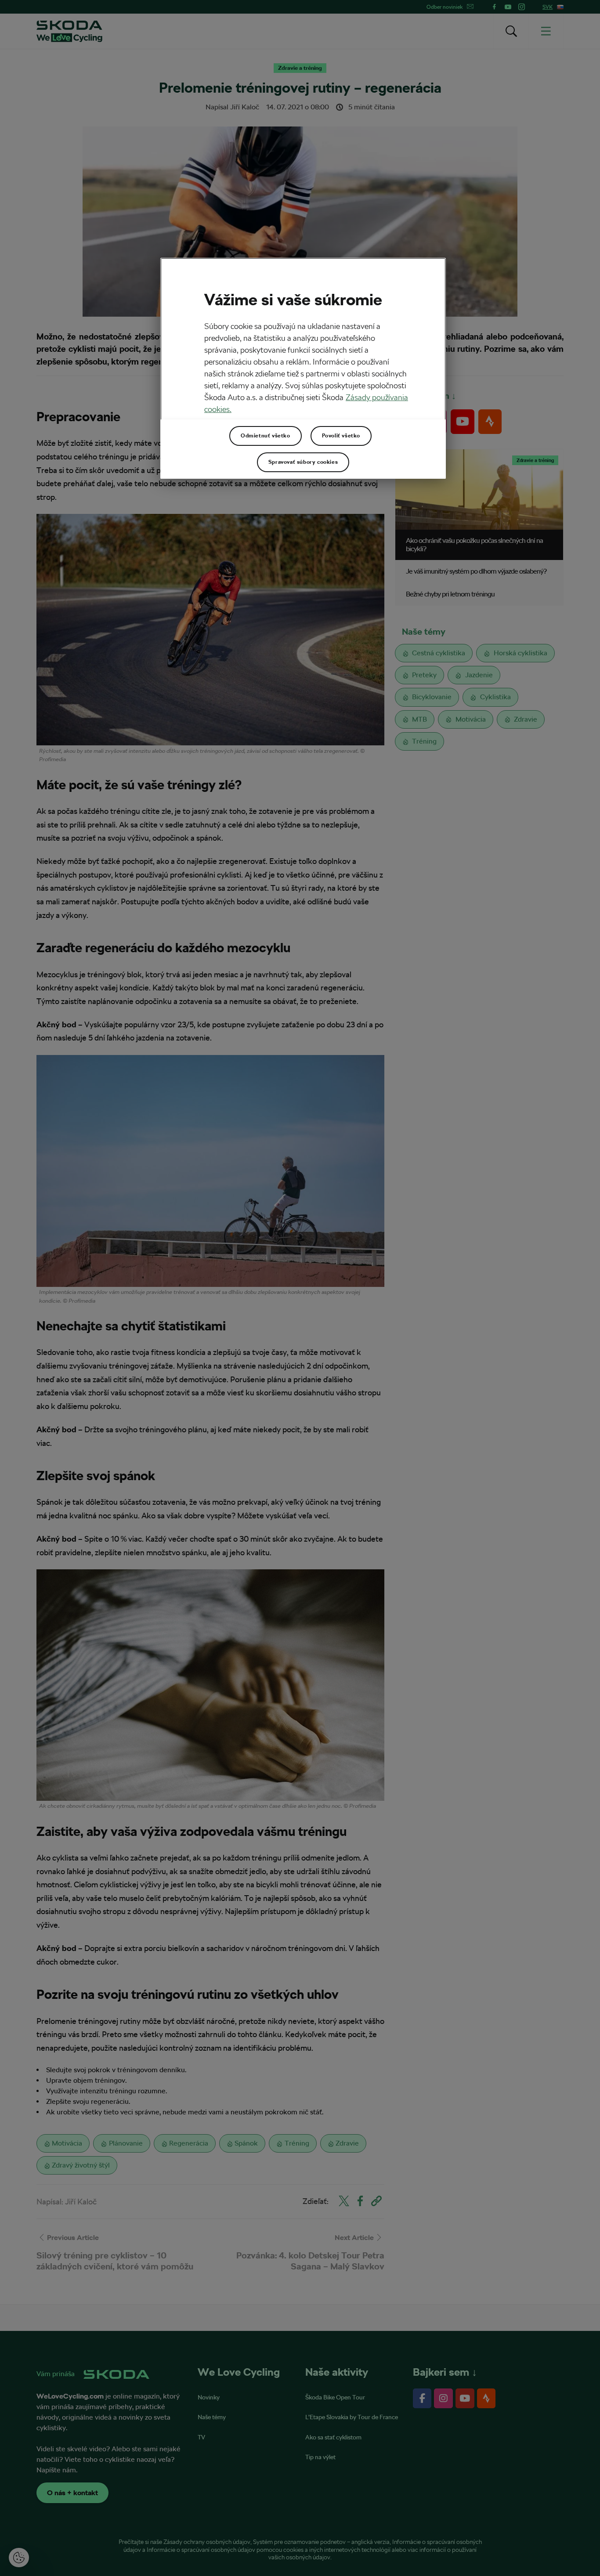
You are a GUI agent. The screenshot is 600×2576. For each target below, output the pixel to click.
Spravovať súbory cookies (303, 462)
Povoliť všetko (341, 436)
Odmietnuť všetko (266, 436)
